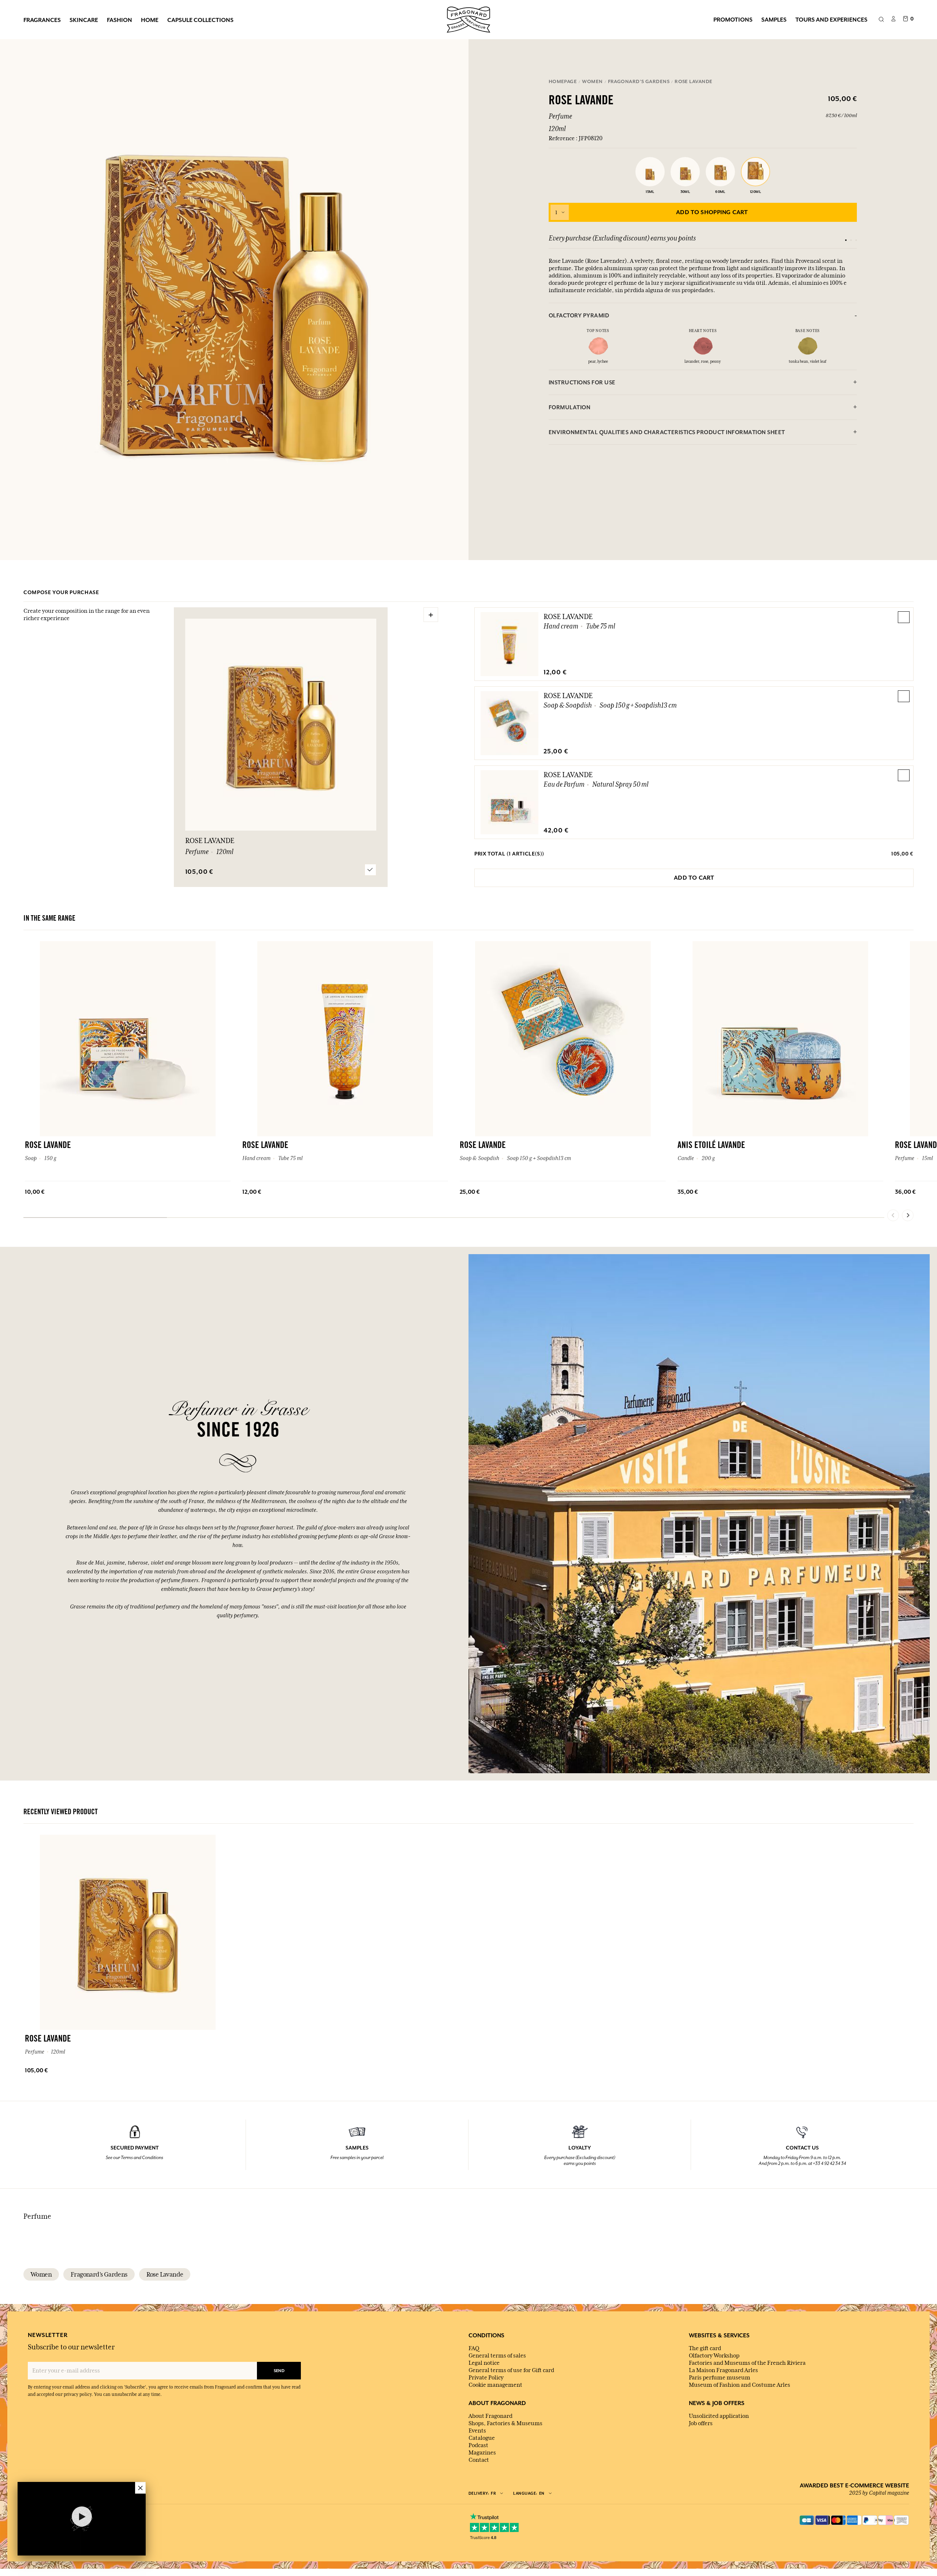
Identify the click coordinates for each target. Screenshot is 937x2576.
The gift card (705, 2348)
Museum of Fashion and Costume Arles (740, 2385)
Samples (774, 19)
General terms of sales (497, 2356)
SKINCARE (84, 20)
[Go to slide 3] (856, 240)
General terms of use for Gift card (511, 2370)
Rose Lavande (568, 616)
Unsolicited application (719, 2416)
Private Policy (486, 2378)
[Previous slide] (893, 1215)
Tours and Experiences (831, 19)
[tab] (703, 315)
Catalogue (482, 2438)
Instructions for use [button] (582, 382)
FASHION (120, 20)
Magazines (482, 2453)
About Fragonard (490, 2416)
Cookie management (495, 2385)
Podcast (478, 2445)
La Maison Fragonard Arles (723, 2370)
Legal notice (484, 2363)
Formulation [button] (570, 407)
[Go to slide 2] (851, 240)
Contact (479, 2460)
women (41, 2274)
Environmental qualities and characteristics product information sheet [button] (667, 432)
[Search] (881, 20)
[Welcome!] (468, 19)
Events (477, 2431)
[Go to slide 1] (846, 240)
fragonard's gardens (99, 2274)
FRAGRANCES (42, 20)
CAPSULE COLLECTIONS (200, 20)
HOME (150, 20)
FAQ (474, 2348)
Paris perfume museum (720, 2378)
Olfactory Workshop (714, 2356)
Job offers (701, 2423)
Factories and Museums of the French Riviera (747, 2363)
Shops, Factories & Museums (505, 2423)
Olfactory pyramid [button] (579, 315)
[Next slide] (908, 1215)
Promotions (733, 19)
